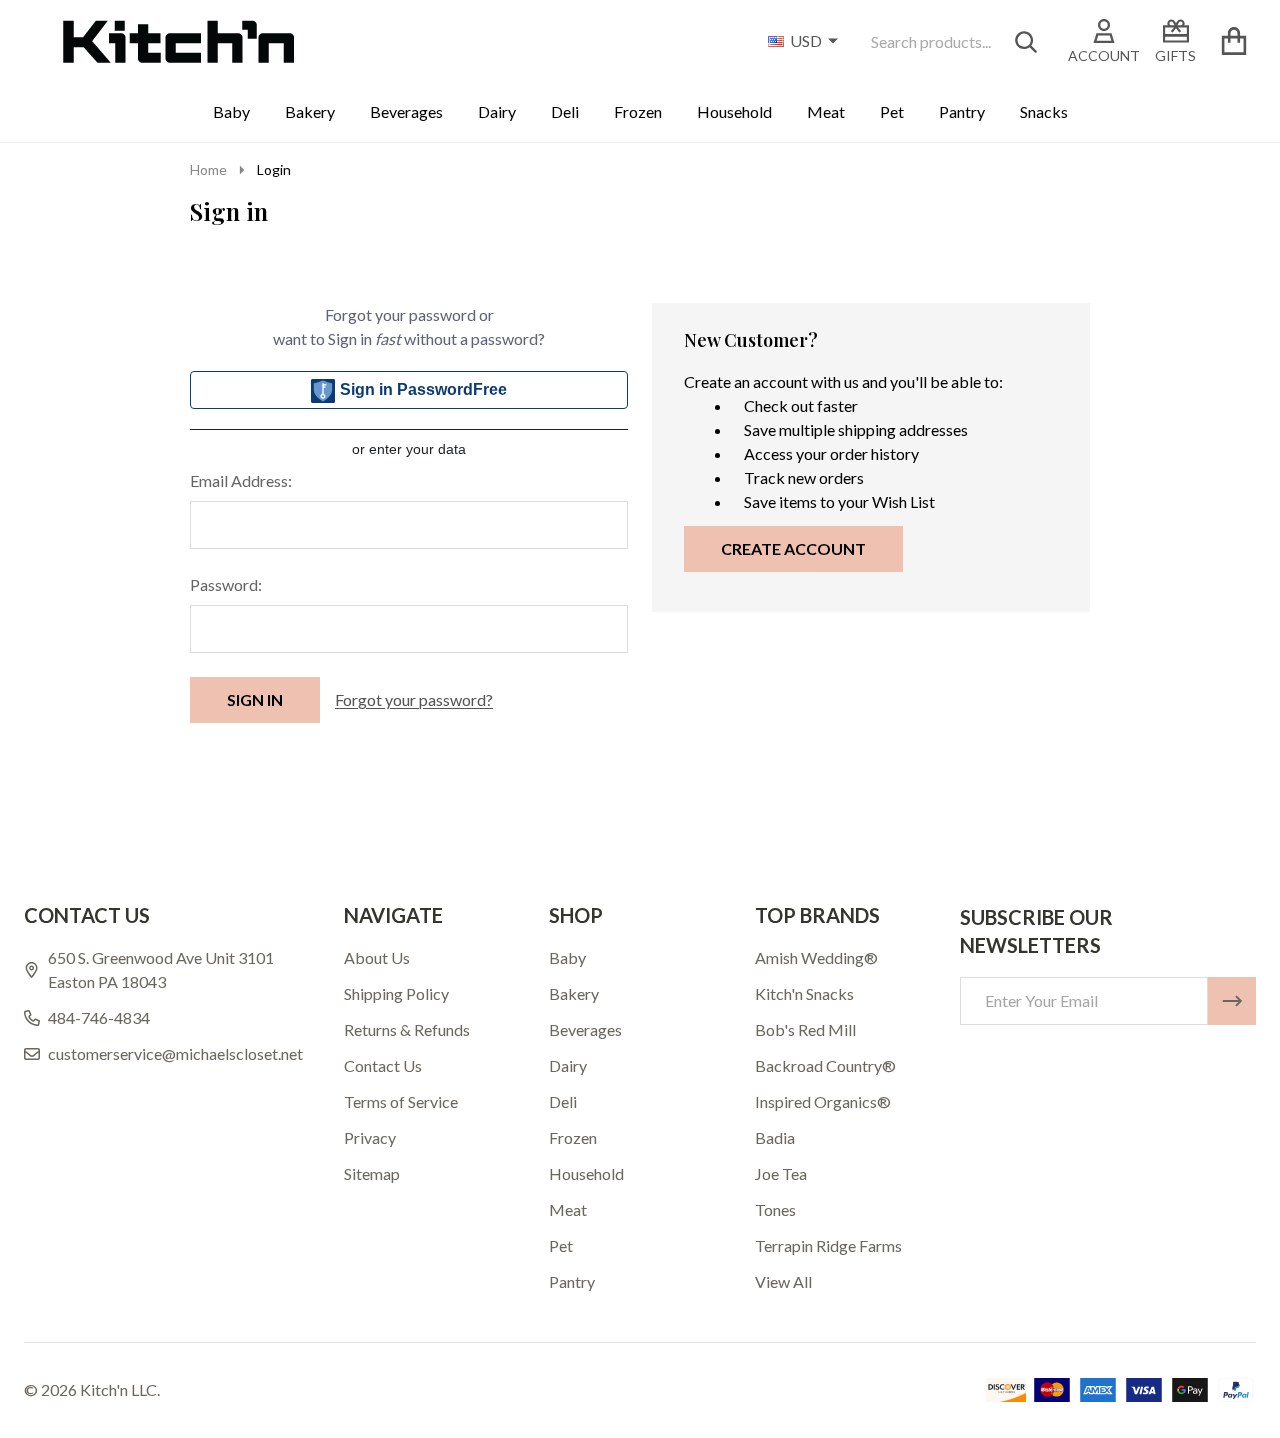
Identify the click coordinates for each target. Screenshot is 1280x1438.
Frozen (638, 111)
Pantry (962, 111)
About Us (377, 957)
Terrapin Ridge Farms (828, 1245)
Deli (565, 111)
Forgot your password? (414, 699)
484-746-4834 (99, 1017)
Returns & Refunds (407, 1029)
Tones (775, 1209)
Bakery (310, 111)
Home (208, 169)
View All (783, 1281)
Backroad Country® (825, 1065)
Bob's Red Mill (805, 1029)
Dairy (497, 111)
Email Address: (241, 480)
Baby (231, 111)
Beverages (406, 111)
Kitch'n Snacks (804, 993)
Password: (226, 584)
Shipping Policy (396, 993)
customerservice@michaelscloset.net (175, 1053)
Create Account (793, 548)
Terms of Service (401, 1101)
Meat (826, 111)
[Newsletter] (1232, 1001)
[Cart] (1233, 41)
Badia (775, 1137)
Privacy (370, 1137)
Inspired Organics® (823, 1101)
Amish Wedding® (816, 957)
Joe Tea (781, 1173)
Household (734, 111)
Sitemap (372, 1173)
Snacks (1044, 111)
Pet (892, 111)
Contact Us (383, 1065)
